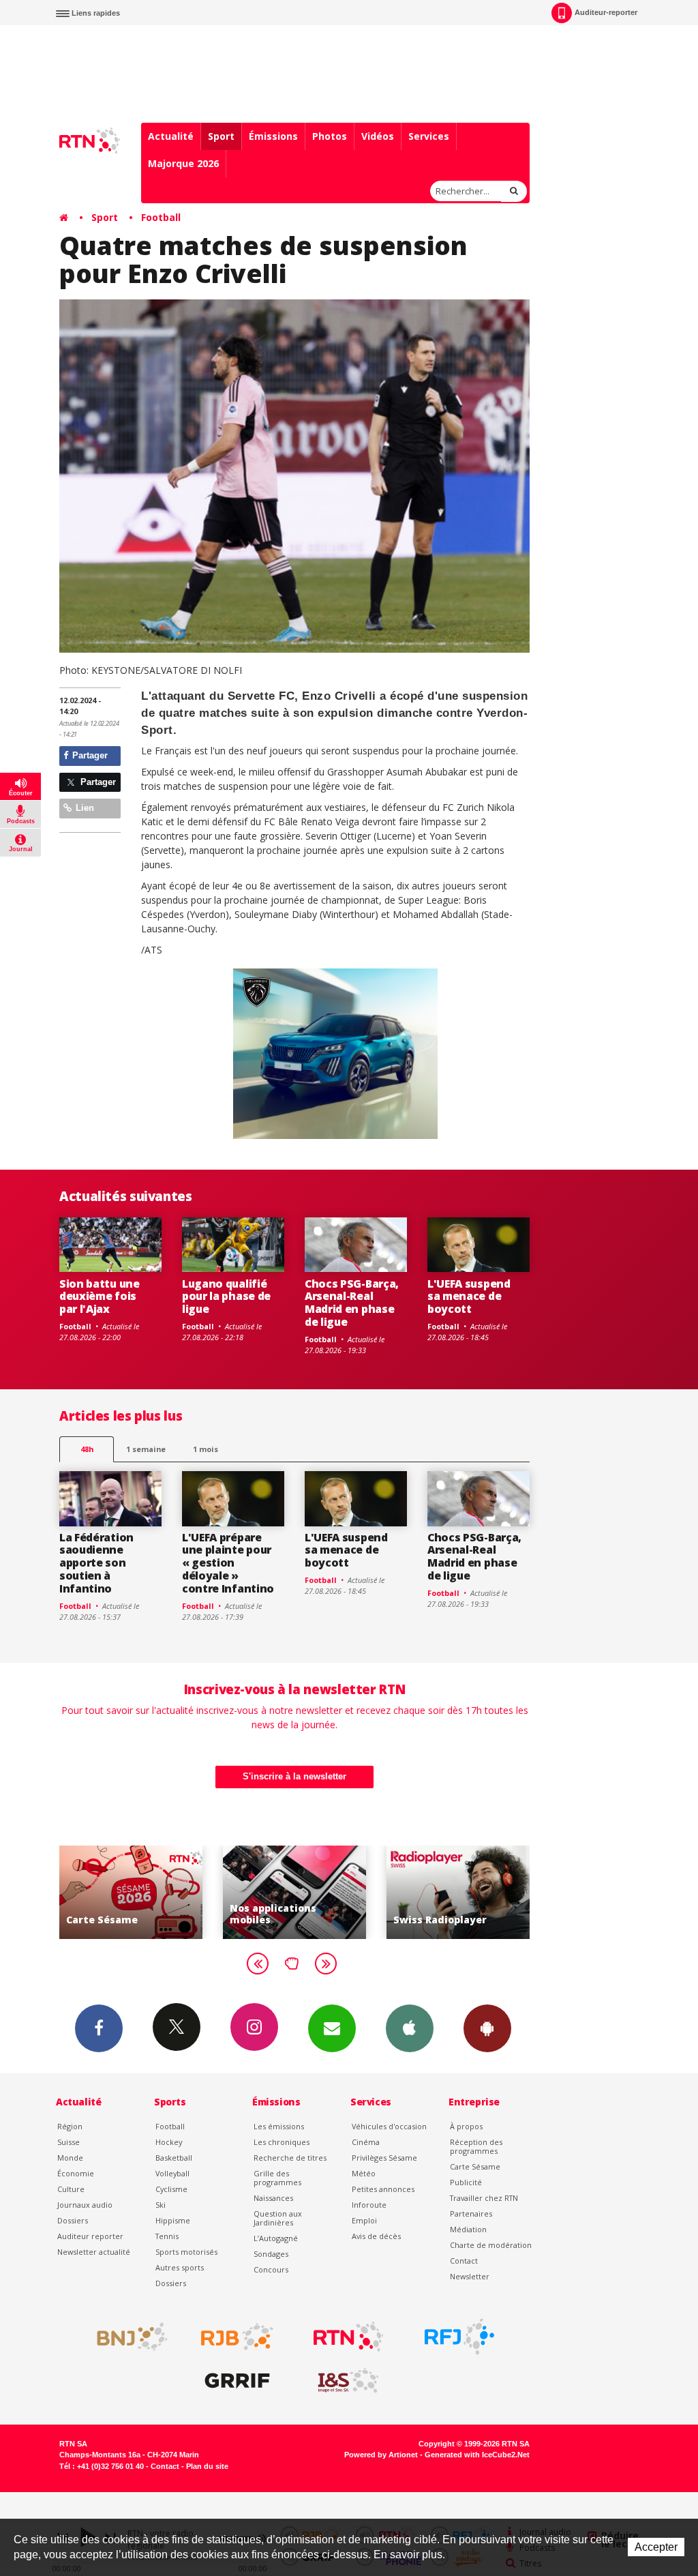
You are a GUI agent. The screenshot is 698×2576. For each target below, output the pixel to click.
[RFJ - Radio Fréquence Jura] (459, 2337)
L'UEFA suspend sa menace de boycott (469, 1297)
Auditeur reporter (90, 2236)
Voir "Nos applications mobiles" (294, 1892)
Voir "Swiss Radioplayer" (458, 1892)
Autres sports (180, 2267)
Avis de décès (376, 2236)
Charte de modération (491, 2245)
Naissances (273, 2198)
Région (70, 2126)
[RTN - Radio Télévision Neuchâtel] (348, 2337)
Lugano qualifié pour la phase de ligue (226, 1297)
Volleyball (172, 2173)
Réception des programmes (476, 2146)
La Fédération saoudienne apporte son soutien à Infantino (96, 1563)
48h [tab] (87, 1449)
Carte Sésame (475, 2166)
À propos (466, 2126)
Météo (364, 2173)
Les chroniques (282, 2142)
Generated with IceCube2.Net (477, 2455)
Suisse (69, 2142)
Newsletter (470, 2276)
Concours (271, 2269)
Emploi (364, 2220)
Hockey (169, 2142)
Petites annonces (383, 2189)
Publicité (466, 2182)
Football (161, 217)
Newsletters (332, 2028)
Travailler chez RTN (484, 2198)
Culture (71, 2189)
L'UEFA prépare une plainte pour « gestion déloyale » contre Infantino (228, 1563)
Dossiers (73, 2220)
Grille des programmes (277, 2178)
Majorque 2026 (183, 163)
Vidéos (378, 136)
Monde (70, 2158)
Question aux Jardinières (278, 2218)
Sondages (271, 2254)
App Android (487, 2028)
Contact (464, 2261)
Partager (89, 755)
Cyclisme (171, 2189)
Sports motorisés (186, 2252)
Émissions (273, 136)
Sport (221, 136)
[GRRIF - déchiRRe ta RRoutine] (237, 2381)
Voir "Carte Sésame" (131, 1892)
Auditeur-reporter (606, 12)
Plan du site (207, 2466)
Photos (330, 136)
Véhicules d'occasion (389, 2126)
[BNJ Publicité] (126, 2337)
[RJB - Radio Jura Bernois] (237, 2337)
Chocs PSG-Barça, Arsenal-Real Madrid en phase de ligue (352, 1303)
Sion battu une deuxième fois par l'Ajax (100, 1297)
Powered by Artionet (381, 2455)
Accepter (656, 2547)
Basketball (174, 2158)
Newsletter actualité (94, 2252)
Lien (84, 808)
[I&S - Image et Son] (348, 2381)
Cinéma (366, 2142)
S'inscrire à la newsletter (294, 1776)
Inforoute (369, 2205)
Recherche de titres (290, 2158)
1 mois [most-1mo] (206, 1449)
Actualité (171, 136)
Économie (76, 2173)
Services (429, 136)
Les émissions (279, 2126)
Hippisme (173, 2220)
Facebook (99, 2028)
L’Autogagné (276, 2238)
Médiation (468, 2229)
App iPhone (410, 2028)
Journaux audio (85, 2205)
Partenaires (471, 2214)
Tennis (167, 2236)
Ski (161, 2205)
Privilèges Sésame (384, 2158)
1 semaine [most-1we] (146, 1449)
